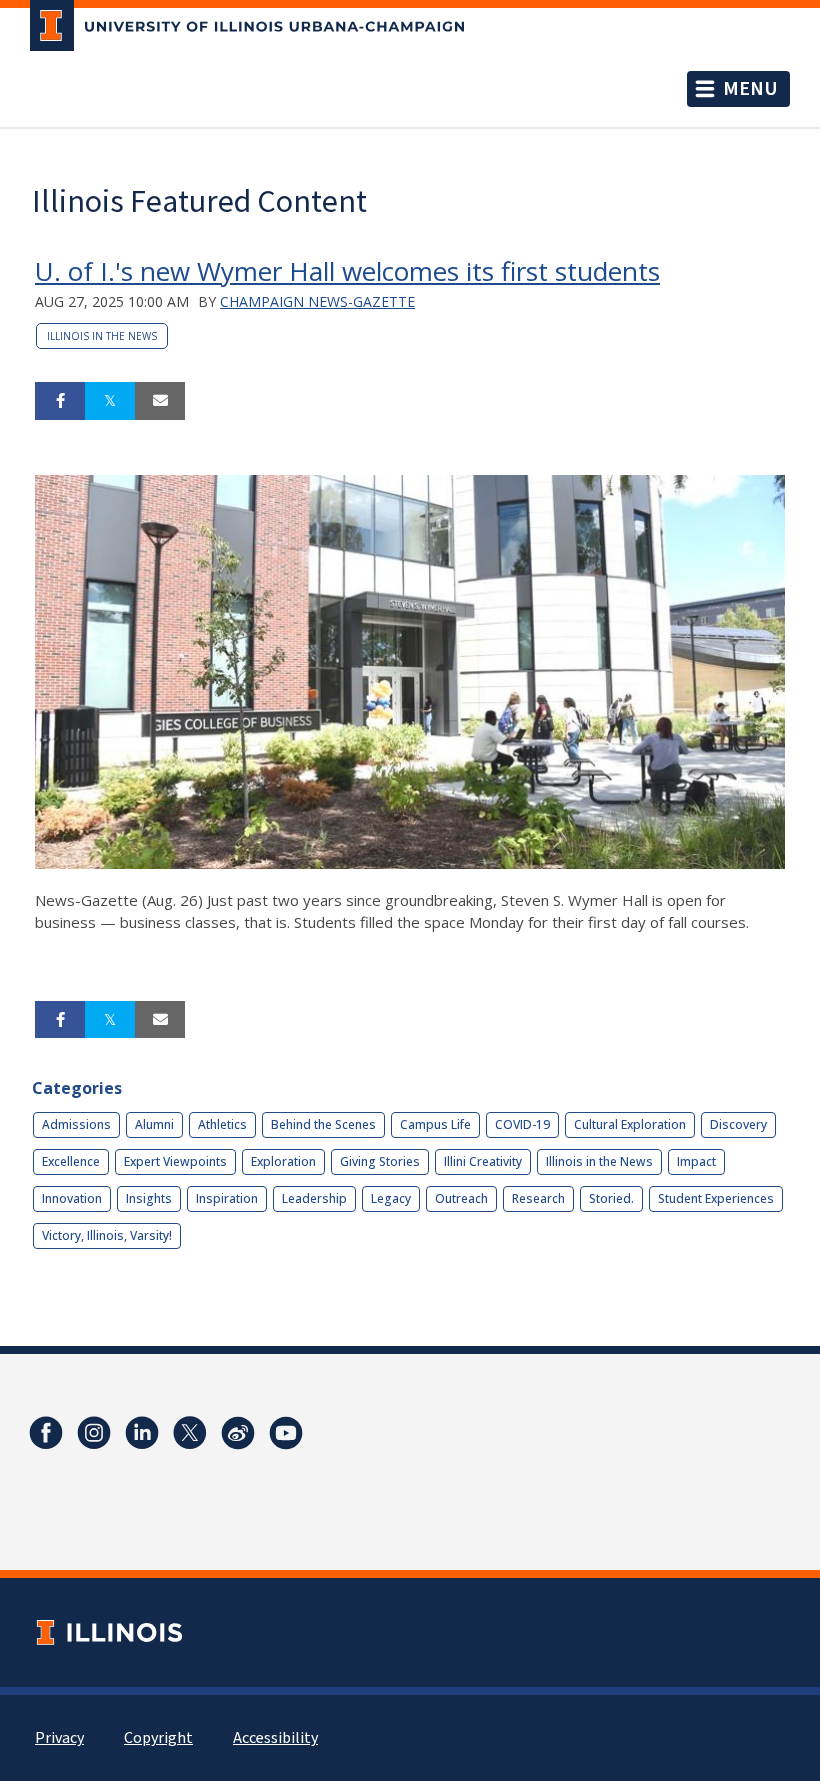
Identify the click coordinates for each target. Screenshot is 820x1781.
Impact (696, 1161)
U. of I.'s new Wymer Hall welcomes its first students (347, 271)
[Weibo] (238, 1433)
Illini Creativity (483, 1161)
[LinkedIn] (142, 1433)
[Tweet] (110, 401)
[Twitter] (190, 1433)
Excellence (71, 1161)
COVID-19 (522, 1124)
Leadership (314, 1198)
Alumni (154, 1124)
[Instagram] (94, 1433)
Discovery (738, 1124)
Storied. (611, 1198)
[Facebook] (46, 1433)
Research (538, 1198)
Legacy (391, 1198)
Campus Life (435, 1124)
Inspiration (227, 1198)
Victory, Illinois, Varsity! (107, 1235)
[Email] (160, 401)
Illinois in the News (102, 336)
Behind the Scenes (323, 1124)
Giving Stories (380, 1161)
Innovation (72, 1198)
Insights (149, 1198)
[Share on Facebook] (60, 401)
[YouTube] (286, 1433)
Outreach (461, 1198)
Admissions (76, 1124)
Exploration (283, 1161)
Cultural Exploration (630, 1124)
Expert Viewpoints (175, 1161)
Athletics (222, 1124)
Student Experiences (716, 1198)
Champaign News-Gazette (317, 301)
